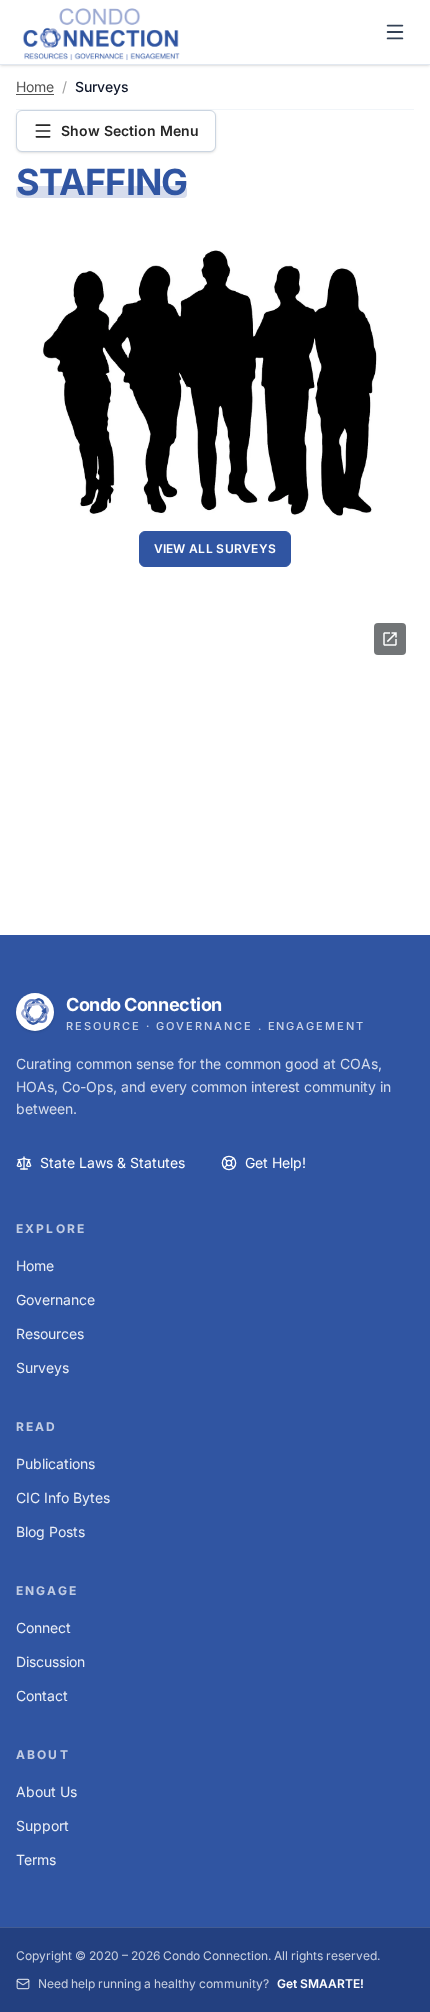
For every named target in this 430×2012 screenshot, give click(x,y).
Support (42, 1825)
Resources (50, 1333)
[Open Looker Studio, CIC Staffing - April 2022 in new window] (390, 639)
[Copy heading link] (215, 185)
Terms (36, 1859)
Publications (55, 1463)
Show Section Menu (130, 130)
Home (35, 86)
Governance (55, 1299)
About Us (46, 1791)
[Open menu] (395, 32)
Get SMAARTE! (320, 1983)
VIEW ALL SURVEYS (215, 548)
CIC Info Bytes (63, 1497)
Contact (42, 1695)
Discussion (50, 1661)
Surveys (42, 1367)
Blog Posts (50, 1531)
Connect (43, 1627)
